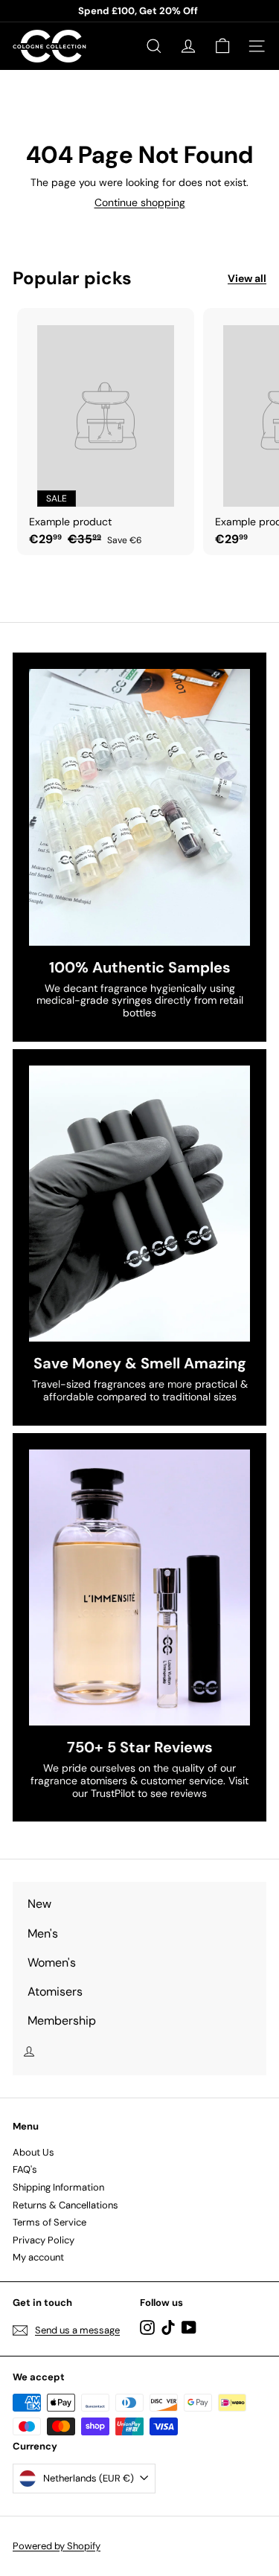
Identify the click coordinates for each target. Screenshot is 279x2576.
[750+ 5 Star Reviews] (139, 1587)
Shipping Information (58, 2187)
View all (247, 279)
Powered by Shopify (57, 2546)
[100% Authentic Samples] (139, 807)
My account (38, 2257)
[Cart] (222, 46)
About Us (33, 2152)
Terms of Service (49, 2222)
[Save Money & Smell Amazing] (139, 1204)
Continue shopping (140, 202)
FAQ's (25, 2169)
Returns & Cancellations (65, 2205)
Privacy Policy (44, 2240)
